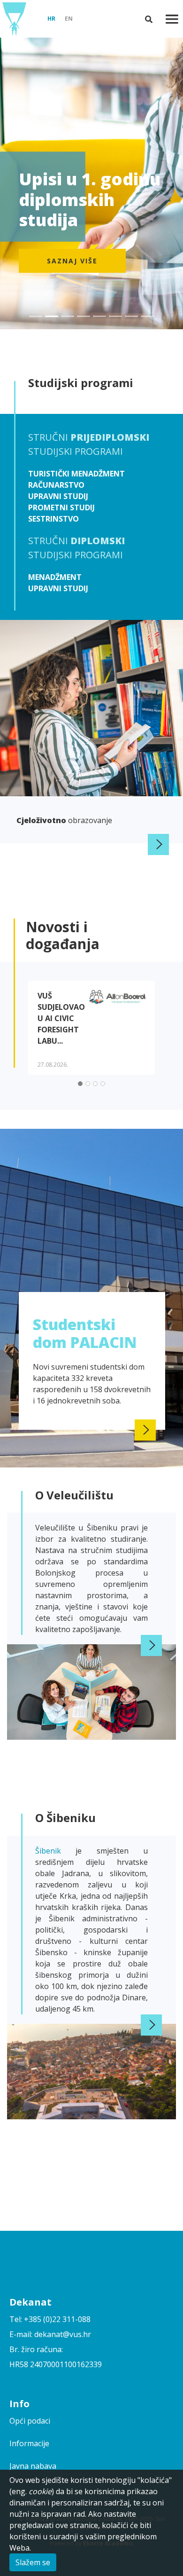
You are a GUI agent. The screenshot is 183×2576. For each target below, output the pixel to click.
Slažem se (33, 2562)
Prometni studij (61, 507)
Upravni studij (58, 496)
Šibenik (55, 1851)
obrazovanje (64, 820)
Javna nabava (33, 2466)
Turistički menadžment (76, 474)
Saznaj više (72, 261)
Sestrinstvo (53, 519)
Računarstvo (56, 485)
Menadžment (55, 577)
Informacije (29, 2443)
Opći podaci (30, 2421)
